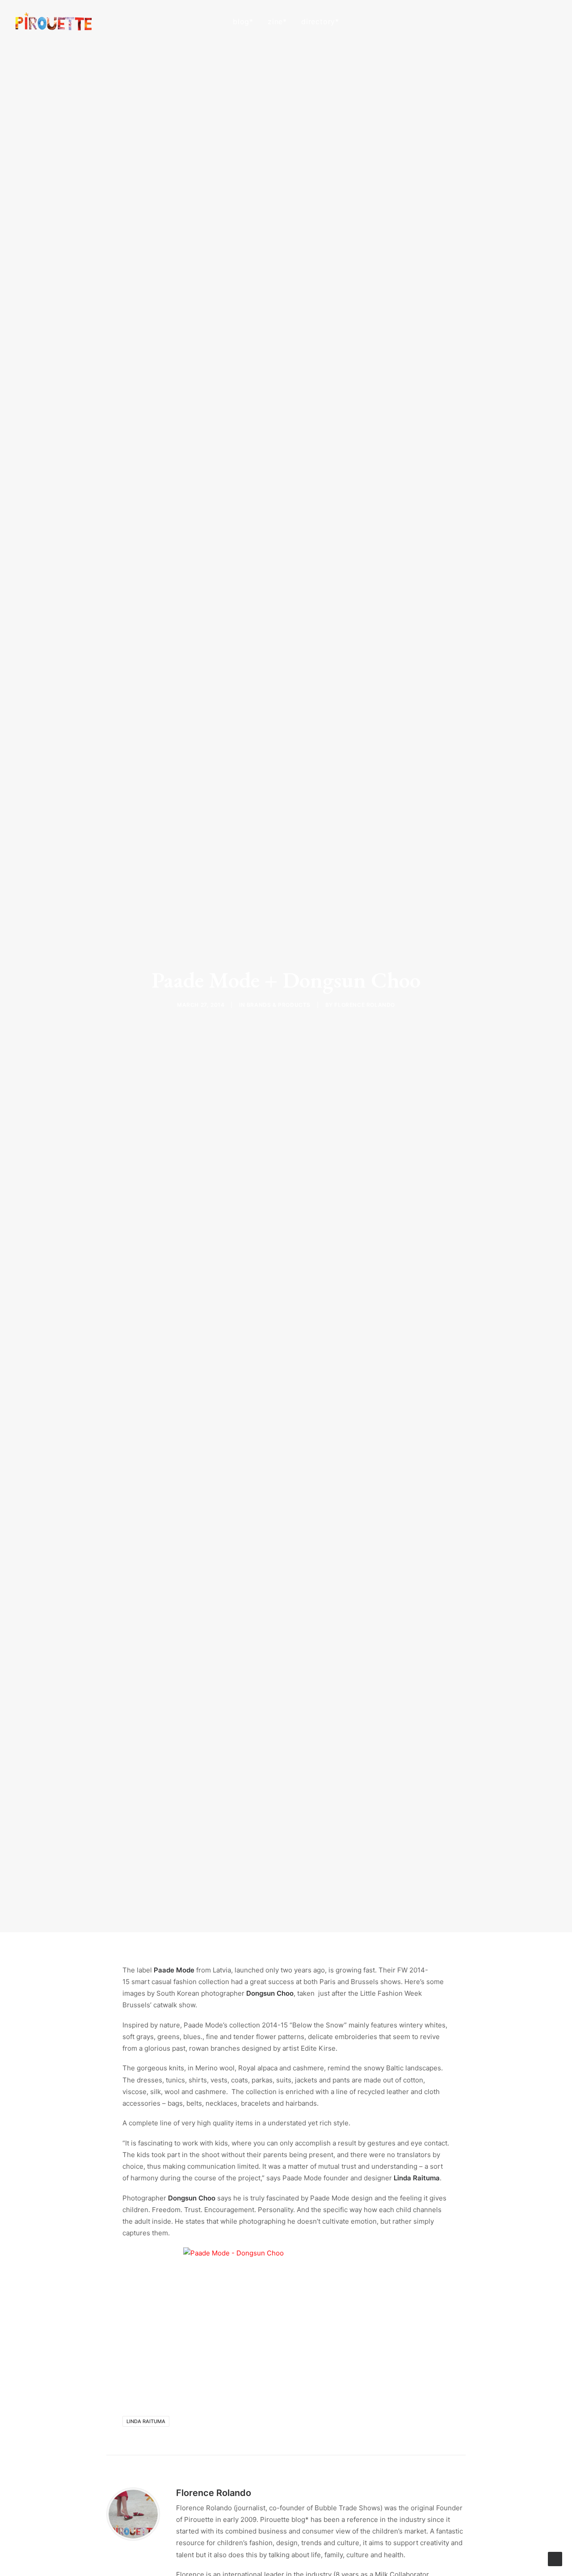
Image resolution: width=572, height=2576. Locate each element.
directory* (320, 21)
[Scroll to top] (555, 2558)
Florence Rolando (365, 1005)
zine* (277, 21)
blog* (243, 21)
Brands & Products (279, 1005)
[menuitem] (243, 21)
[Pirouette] (54, 21)
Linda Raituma (146, 2421)
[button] (511, 21)
